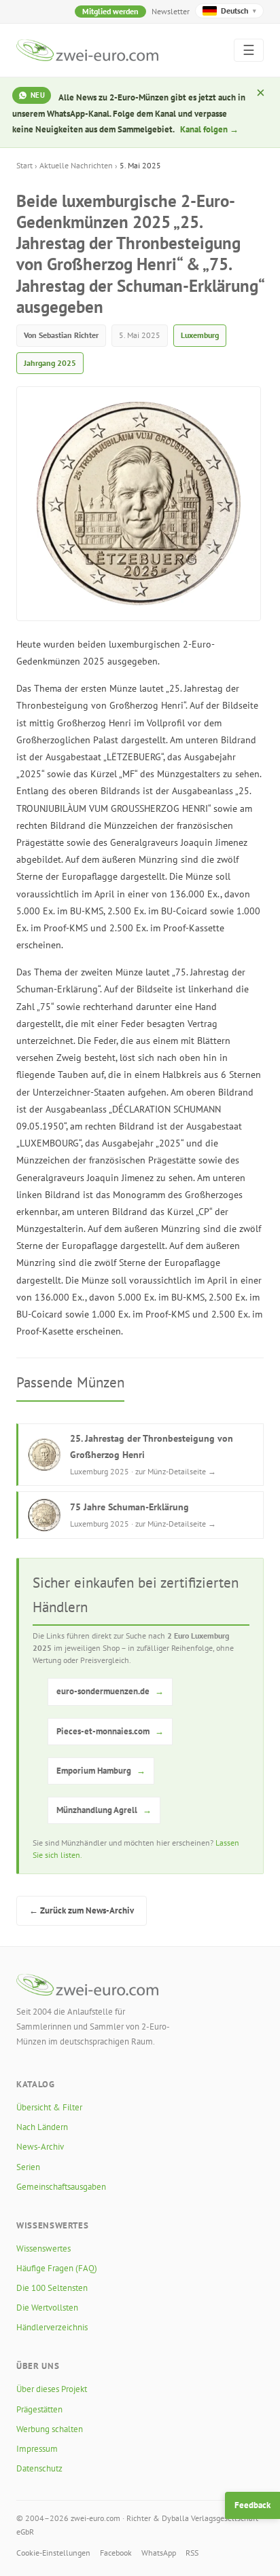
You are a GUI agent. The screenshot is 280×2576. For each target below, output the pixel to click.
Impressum (37, 2449)
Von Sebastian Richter (61, 335)
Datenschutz (39, 2468)
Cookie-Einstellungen (53, 2553)
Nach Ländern (42, 2127)
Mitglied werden (110, 11)
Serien (28, 2167)
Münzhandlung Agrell (104, 1810)
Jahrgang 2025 (50, 363)
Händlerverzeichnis (52, 2327)
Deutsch (239, 11)
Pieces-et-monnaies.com (110, 1731)
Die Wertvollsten (47, 2308)
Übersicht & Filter (49, 2107)
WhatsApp (159, 2553)
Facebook (116, 2553)
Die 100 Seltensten (52, 2288)
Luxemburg (200, 335)
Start (24, 165)
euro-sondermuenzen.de (110, 1691)
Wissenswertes (43, 2248)
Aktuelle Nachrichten (76, 165)
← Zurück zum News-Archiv (82, 1910)
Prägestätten (39, 2409)
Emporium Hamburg (101, 1771)
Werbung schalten (50, 2429)
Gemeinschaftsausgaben (61, 2187)
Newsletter (171, 11)
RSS (192, 2553)
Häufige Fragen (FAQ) (57, 2268)
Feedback (252, 2505)
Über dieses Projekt (52, 2389)
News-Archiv (40, 2147)
